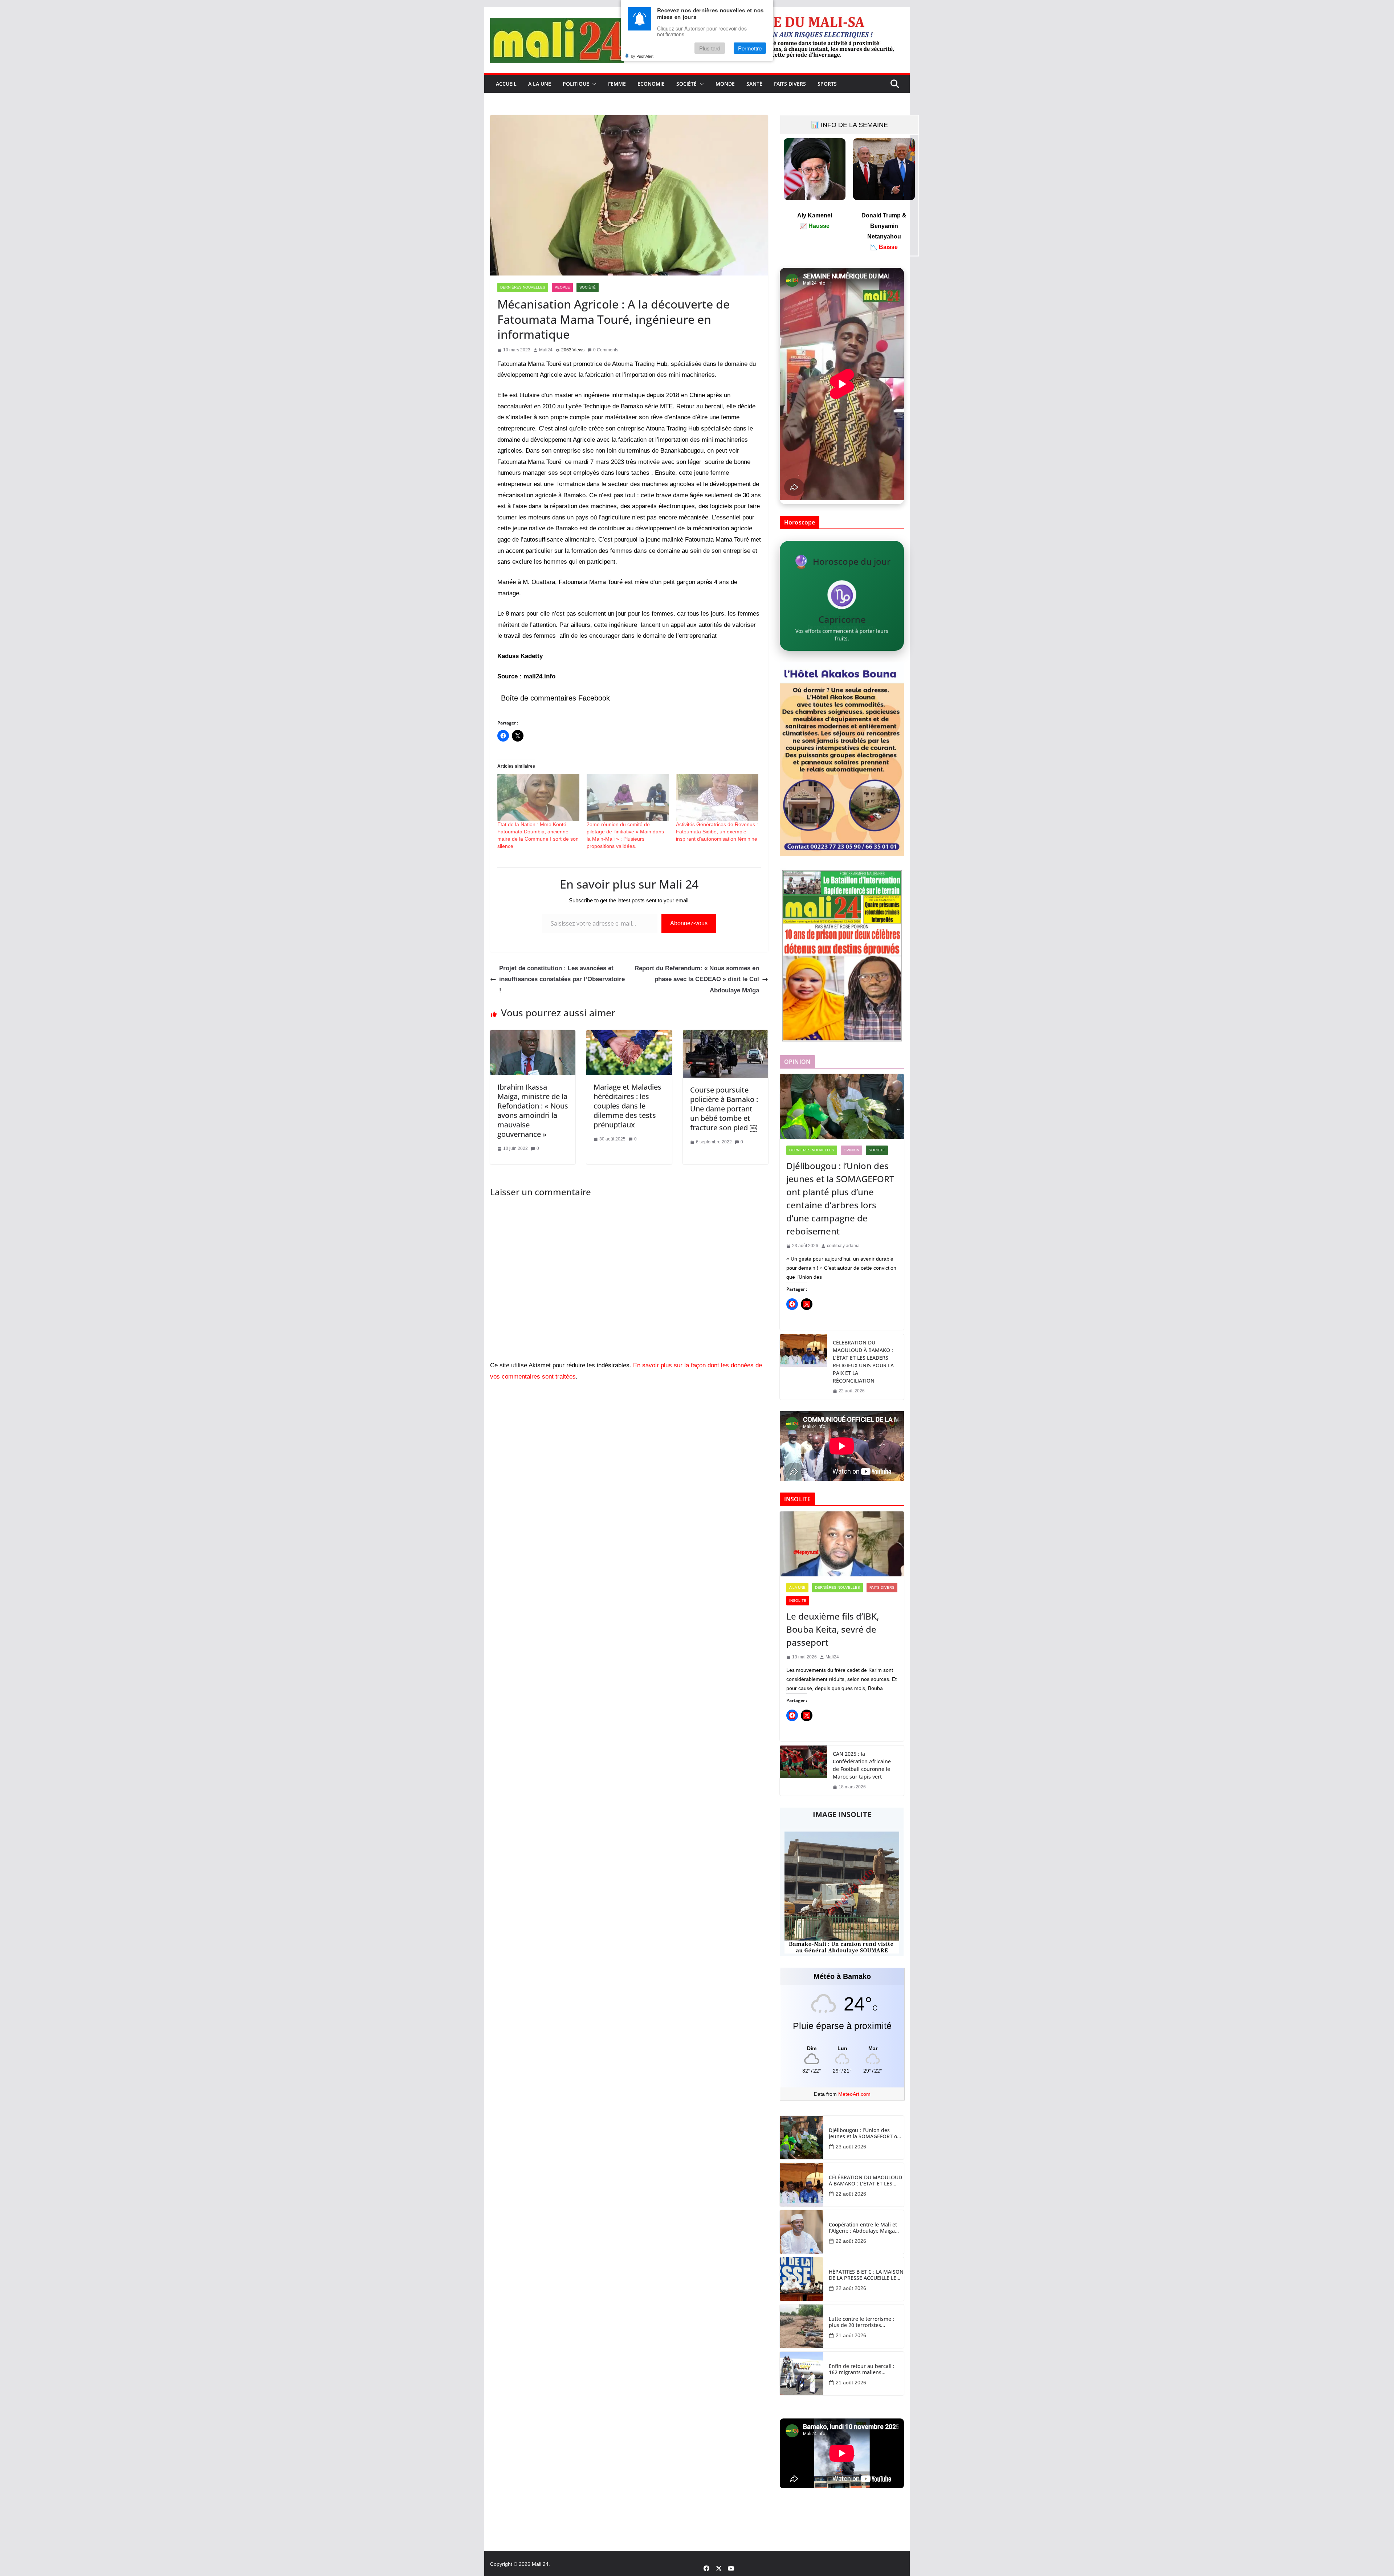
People (562, 287)
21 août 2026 (851, 2335)
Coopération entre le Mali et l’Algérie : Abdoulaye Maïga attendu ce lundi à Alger (863, 2228)
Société (686, 84)
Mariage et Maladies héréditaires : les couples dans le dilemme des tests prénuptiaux (627, 1106)
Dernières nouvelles (523, 287)
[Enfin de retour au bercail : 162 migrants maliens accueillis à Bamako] (802, 2373)
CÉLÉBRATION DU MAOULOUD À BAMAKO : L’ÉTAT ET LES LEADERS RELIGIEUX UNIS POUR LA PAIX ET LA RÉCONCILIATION (863, 1362)
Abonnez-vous (689, 923)
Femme (617, 84)
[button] (593, 84)
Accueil (506, 84)
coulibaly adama (843, 1246)
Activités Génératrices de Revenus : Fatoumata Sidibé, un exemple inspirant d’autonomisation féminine (717, 832)
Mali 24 (540, 2564)
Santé (754, 84)
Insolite (798, 1601)
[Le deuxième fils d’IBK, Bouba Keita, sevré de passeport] (842, 1544)
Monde (725, 84)
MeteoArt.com (854, 2094)
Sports (827, 84)
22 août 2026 (851, 2194)
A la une (540, 84)
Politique (576, 84)
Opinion (851, 1150)
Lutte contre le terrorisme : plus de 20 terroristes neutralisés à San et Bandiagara (861, 2322)
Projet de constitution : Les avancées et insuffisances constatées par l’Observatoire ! (562, 979)
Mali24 (546, 350)
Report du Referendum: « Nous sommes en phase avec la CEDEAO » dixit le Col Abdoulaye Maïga (697, 979)
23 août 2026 (851, 2147)
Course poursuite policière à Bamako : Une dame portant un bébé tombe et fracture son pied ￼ (724, 1109)
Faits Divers (790, 84)
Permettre (750, 48)
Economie (651, 84)
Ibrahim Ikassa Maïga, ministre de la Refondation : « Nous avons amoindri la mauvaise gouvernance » (533, 1111)
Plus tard (710, 48)
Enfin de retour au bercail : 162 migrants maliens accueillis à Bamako (862, 2369)
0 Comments (606, 350)
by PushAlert (642, 56)
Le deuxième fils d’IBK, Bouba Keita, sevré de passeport (833, 1629)
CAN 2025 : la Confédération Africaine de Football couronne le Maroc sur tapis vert (862, 1765)
